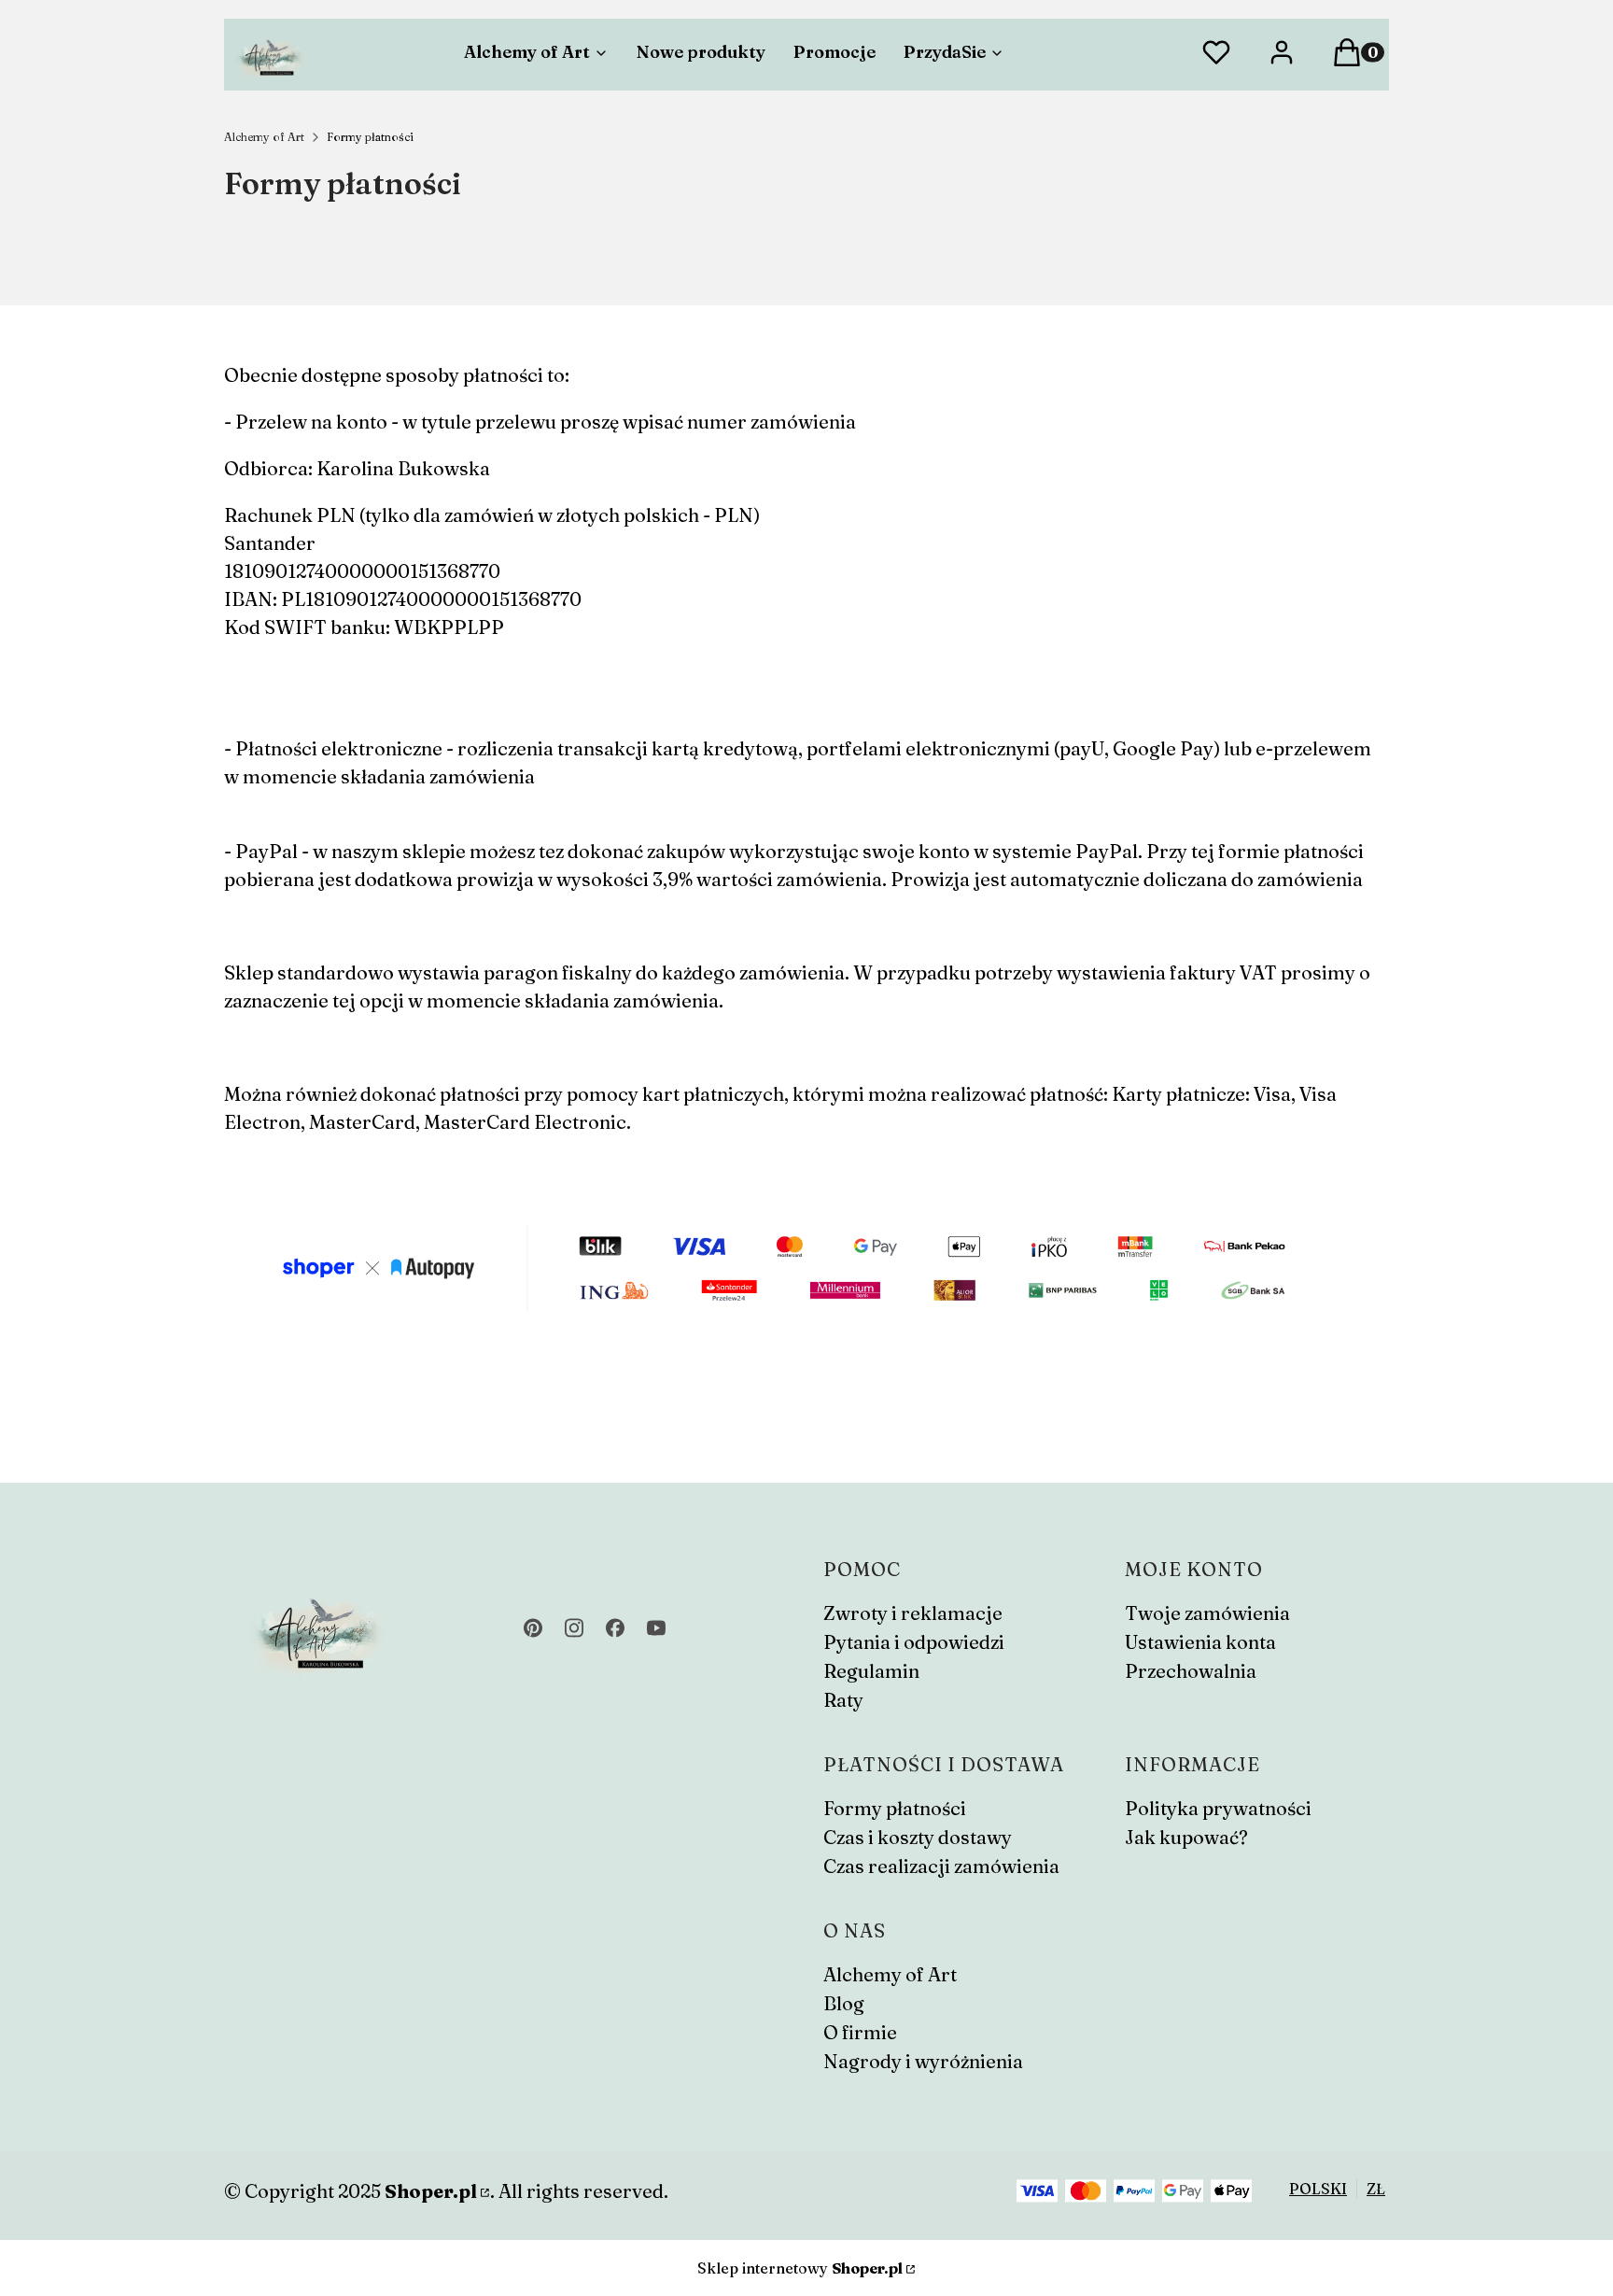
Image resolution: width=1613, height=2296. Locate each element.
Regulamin (871, 1671)
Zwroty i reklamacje (913, 1613)
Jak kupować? (1186, 1837)
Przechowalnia (1191, 1671)
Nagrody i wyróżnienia (923, 2061)
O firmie (860, 2032)
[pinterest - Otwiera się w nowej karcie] (533, 1628)
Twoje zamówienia (1207, 1613)
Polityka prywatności (1218, 1808)
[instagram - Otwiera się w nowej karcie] (574, 1628)
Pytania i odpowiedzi (914, 1642)
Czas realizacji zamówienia (941, 1866)
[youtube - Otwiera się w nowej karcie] (656, 1628)
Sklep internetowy (800, 2268)
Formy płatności (895, 1808)
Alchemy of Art (264, 137)
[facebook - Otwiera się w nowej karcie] (615, 1628)
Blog (844, 2003)
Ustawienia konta (1200, 1642)
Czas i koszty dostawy (918, 1837)
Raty (843, 1700)
